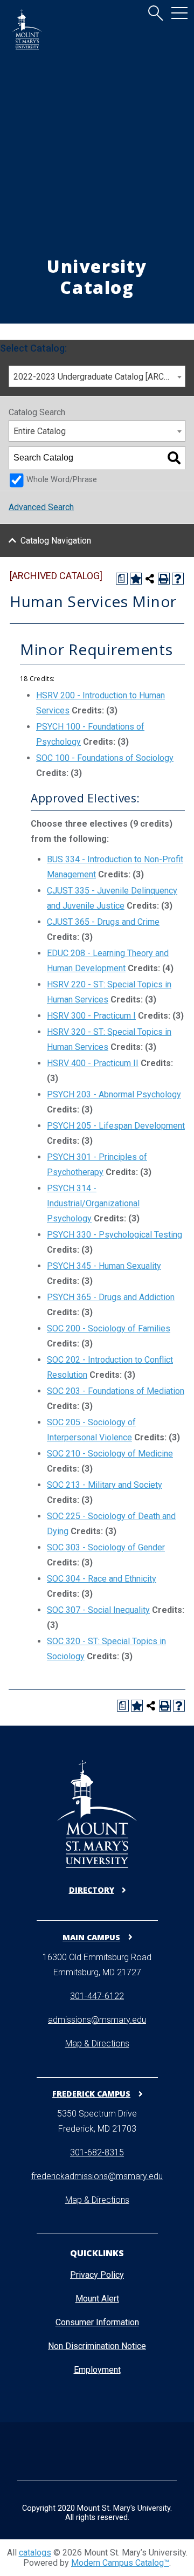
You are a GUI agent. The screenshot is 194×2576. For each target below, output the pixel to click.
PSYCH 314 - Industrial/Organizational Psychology (93, 1203)
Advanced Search (41, 507)
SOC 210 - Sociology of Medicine (110, 1454)
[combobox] (97, 376)
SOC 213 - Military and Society (105, 1485)
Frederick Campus (91, 2093)
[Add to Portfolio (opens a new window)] (136, 579)
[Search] (174, 458)
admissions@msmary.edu (97, 2020)
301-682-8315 (97, 2152)
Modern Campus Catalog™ (120, 2563)
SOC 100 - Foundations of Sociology (105, 758)
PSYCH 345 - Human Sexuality (104, 1266)
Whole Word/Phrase (62, 480)
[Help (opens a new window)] (178, 579)
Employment (97, 2370)
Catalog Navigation (56, 541)
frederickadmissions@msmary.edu (97, 2176)
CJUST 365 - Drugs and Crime (103, 922)
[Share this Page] (150, 579)
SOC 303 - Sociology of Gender (106, 1547)
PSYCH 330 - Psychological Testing (115, 1235)
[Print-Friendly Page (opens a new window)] (164, 579)
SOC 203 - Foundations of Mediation (116, 1391)
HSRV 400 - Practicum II (93, 1063)
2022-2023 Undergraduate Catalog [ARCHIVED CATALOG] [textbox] (99, 377)
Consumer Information (97, 2322)
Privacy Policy (97, 2275)
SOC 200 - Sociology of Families (109, 1328)
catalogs (35, 2553)
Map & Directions (97, 2043)
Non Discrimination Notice (97, 2346)
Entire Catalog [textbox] (40, 431)
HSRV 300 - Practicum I (91, 1016)
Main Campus (91, 1937)
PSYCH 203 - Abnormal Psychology (114, 1094)
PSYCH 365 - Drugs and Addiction (111, 1297)
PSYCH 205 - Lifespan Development (116, 1126)
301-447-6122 (97, 1996)
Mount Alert (97, 2299)
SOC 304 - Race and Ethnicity (102, 1579)
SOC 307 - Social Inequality (98, 1610)
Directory (92, 1890)
